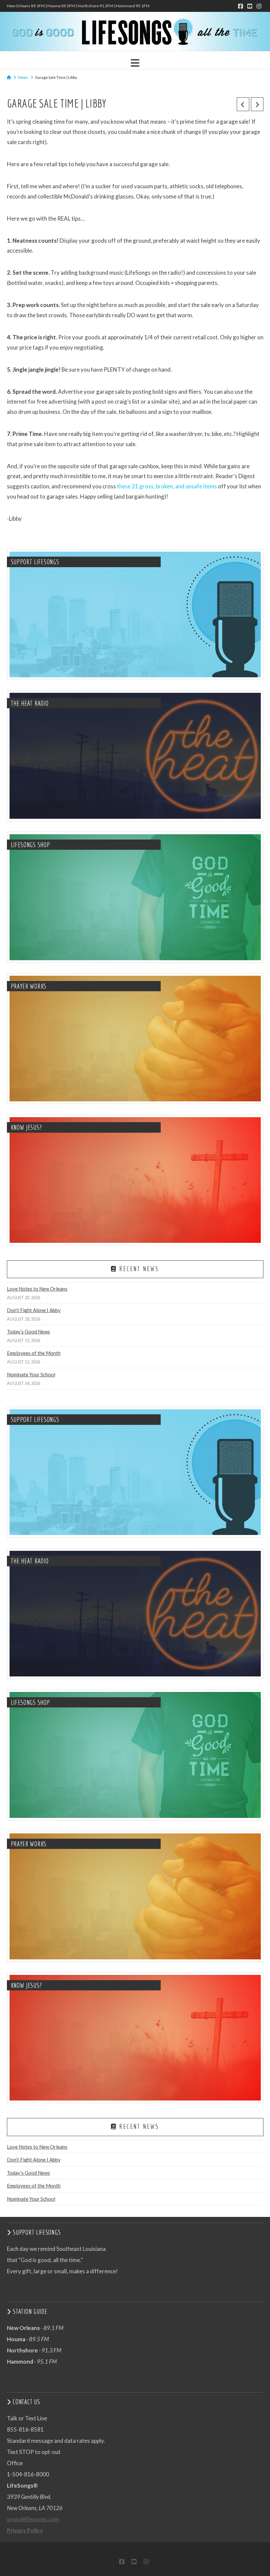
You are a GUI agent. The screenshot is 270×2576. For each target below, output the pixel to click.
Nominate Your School (31, 1374)
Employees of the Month (34, 1353)
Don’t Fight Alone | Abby (34, 1310)
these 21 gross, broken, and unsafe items (167, 486)
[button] (135, 63)
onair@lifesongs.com (33, 2519)
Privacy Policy (25, 2530)
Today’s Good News (28, 1332)
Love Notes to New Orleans (37, 1289)
